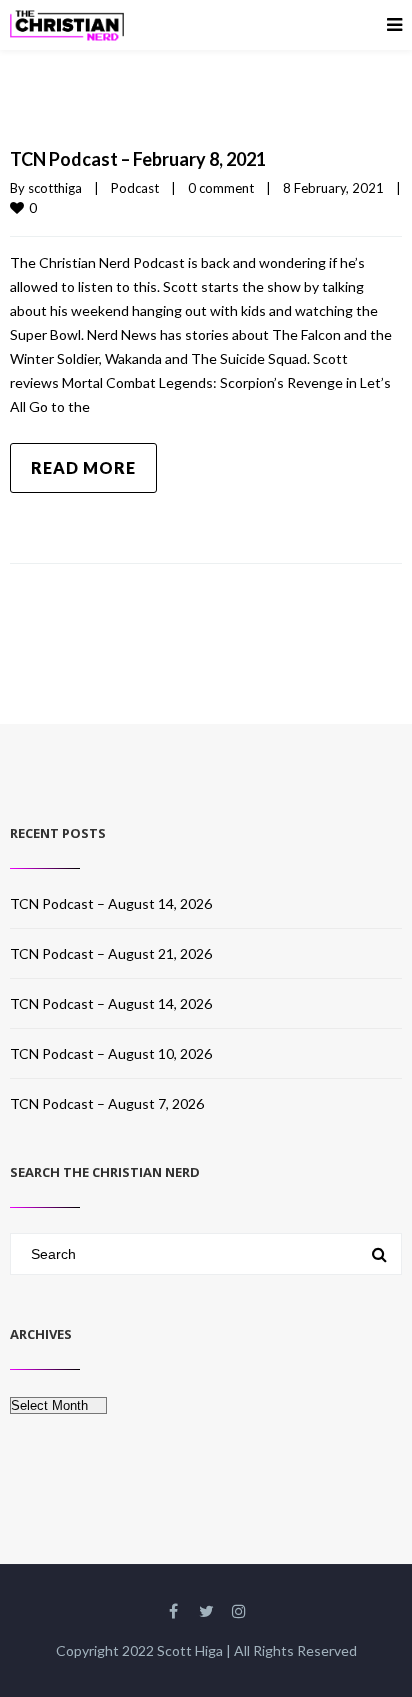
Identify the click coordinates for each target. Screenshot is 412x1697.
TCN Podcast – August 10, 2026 (111, 1053)
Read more (83, 467)
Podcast (135, 188)
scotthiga (55, 188)
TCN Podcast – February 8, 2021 (138, 159)
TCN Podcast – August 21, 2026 (111, 953)
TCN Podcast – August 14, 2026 (111, 903)
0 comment (221, 188)
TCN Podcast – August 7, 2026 (107, 1103)
